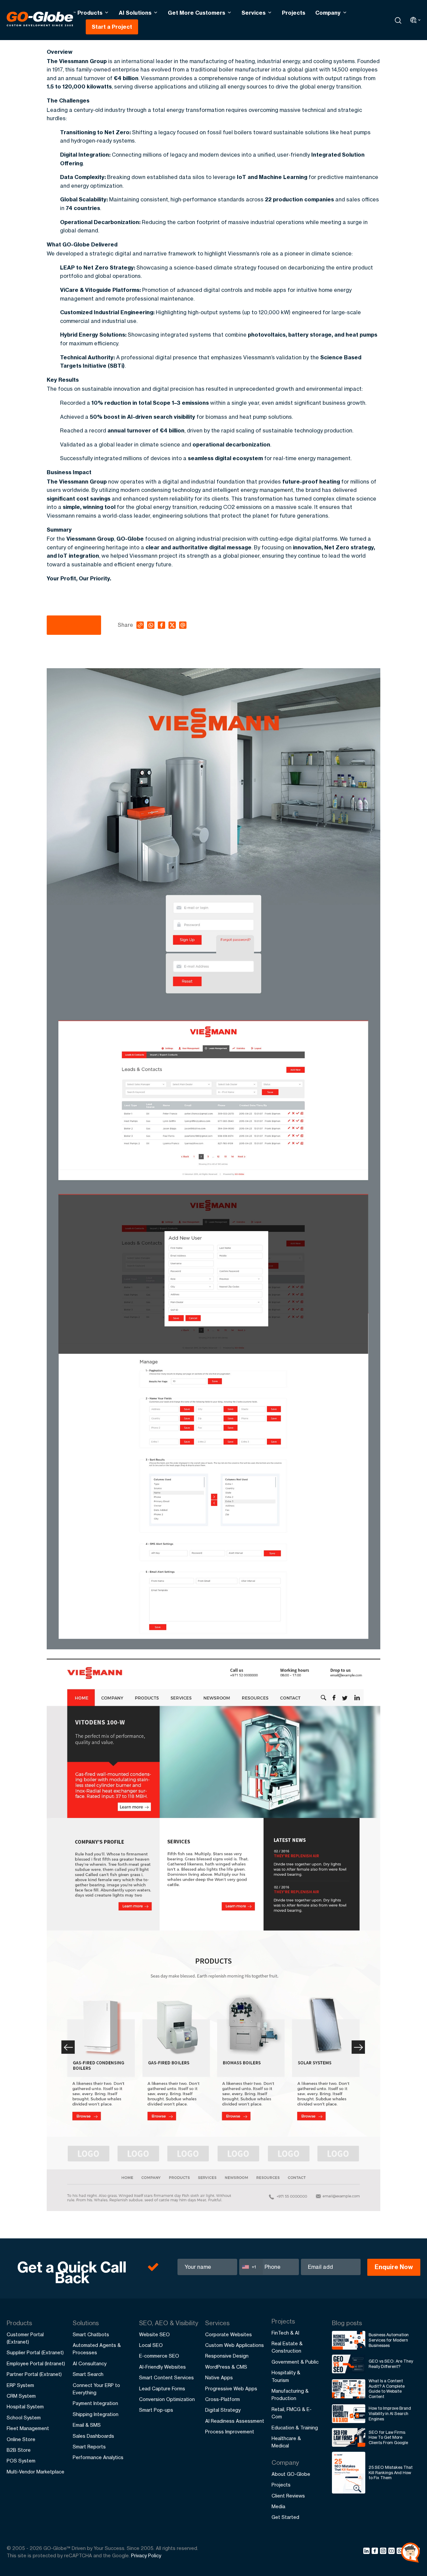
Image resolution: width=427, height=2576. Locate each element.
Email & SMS (87, 2425)
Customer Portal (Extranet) (25, 2338)
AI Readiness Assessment (235, 2421)
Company (328, 13)
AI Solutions (135, 13)
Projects (294, 13)
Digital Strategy (223, 2410)
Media (278, 2506)
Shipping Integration (96, 2414)
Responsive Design (227, 2356)
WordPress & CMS (226, 2367)
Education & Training (295, 2428)
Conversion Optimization (167, 2399)
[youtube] (392, 2552)
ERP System (20, 2385)
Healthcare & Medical (286, 2442)
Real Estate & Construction (287, 2347)
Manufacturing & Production (290, 2395)
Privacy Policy (146, 2555)
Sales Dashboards (93, 2436)
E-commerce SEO (159, 2356)
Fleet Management (28, 2428)
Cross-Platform (223, 2399)
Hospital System (25, 2407)
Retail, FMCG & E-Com (292, 2413)
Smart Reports (89, 2447)
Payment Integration (95, 2403)
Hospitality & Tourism (286, 2376)
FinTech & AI (285, 2333)
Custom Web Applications (235, 2345)
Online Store (21, 2439)
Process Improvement (230, 2432)
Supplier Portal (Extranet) (35, 2352)
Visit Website (74, 625)
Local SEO (151, 2345)
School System (24, 2418)
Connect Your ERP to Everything (96, 2389)
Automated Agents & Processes (97, 2349)
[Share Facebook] (376, 2552)
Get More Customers (196, 13)
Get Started (285, 2517)
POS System (21, 2461)
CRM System (21, 2396)
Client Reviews (288, 2496)
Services (254, 13)
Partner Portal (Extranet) (34, 2374)
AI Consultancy (90, 2363)
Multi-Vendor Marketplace (36, 2472)
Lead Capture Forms (162, 2388)
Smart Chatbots (91, 2334)
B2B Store (19, 2450)
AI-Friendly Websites (162, 2367)
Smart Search (88, 2374)
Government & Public (295, 2362)
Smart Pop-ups (156, 2410)
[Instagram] (384, 2552)
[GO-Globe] (41, 19)
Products (90, 13)
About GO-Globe (291, 2474)
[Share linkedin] (367, 2552)
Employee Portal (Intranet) (36, 2363)
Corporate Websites (229, 2334)
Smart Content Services (166, 2377)
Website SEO (154, 2334)
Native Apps (219, 2377)
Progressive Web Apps (231, 2388)
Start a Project (112, 27)
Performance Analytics (98, 2457)
